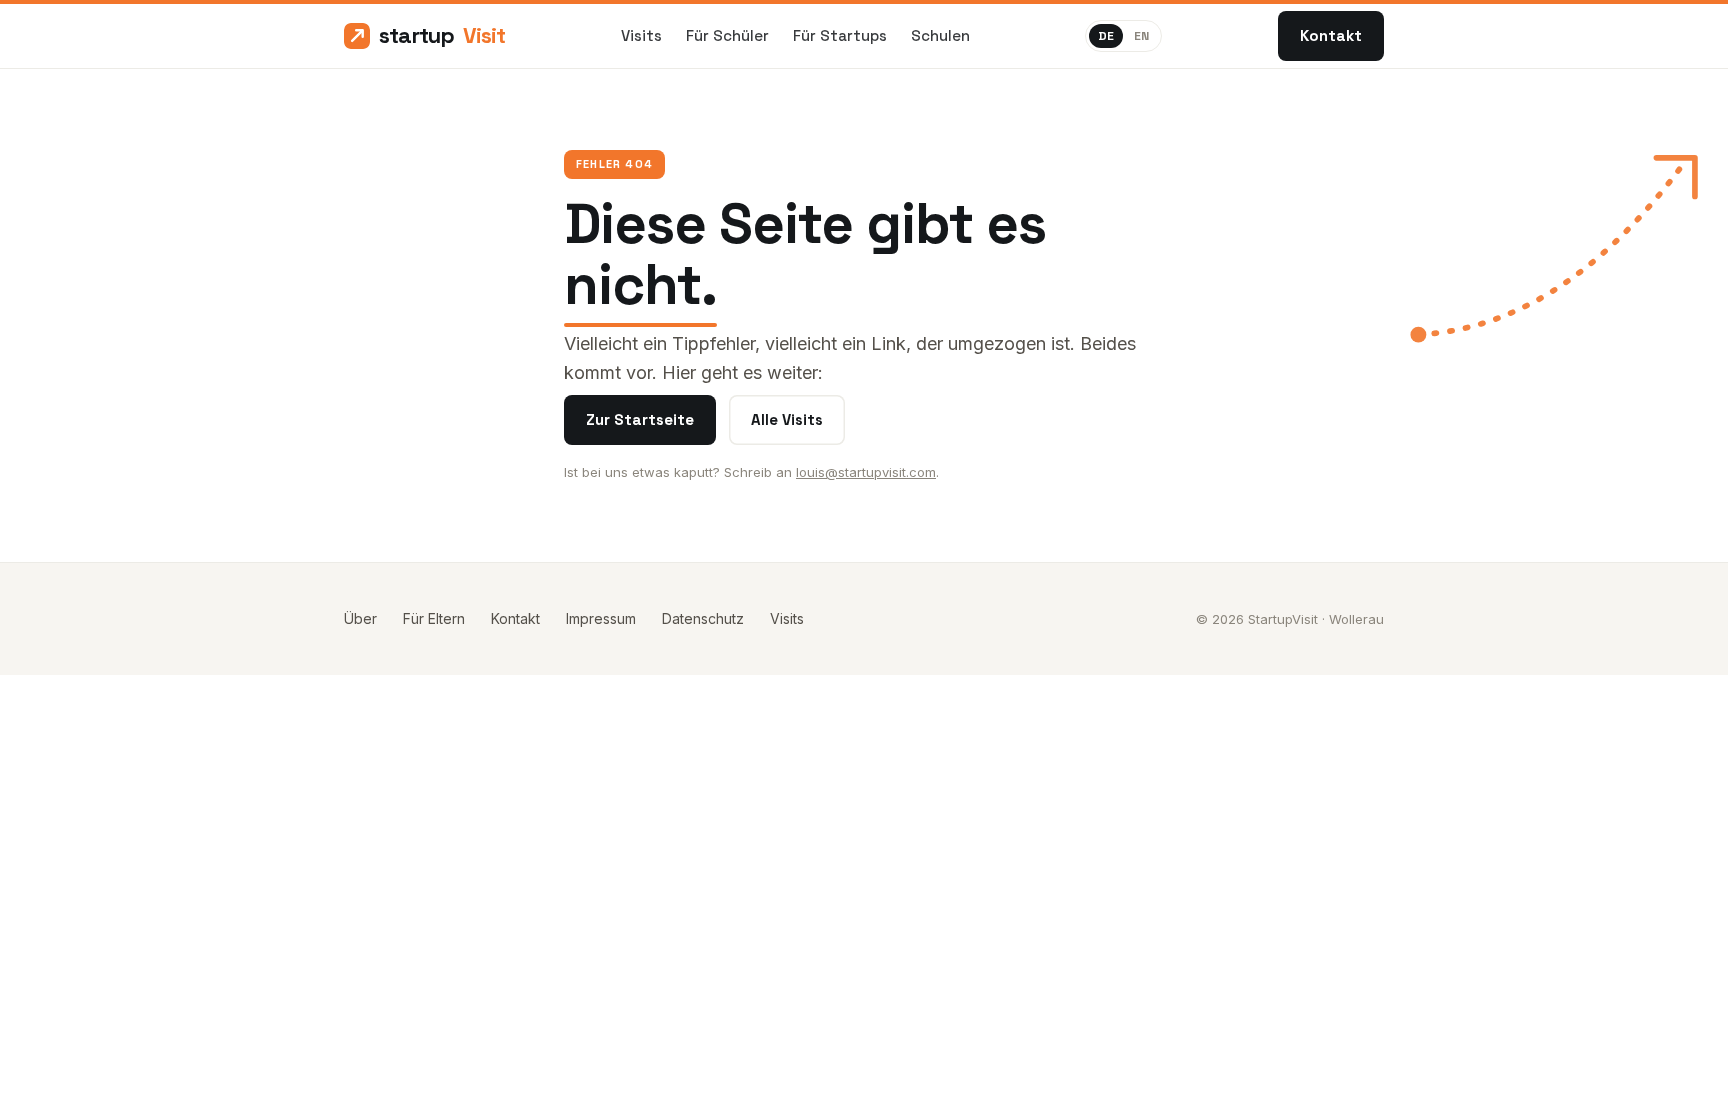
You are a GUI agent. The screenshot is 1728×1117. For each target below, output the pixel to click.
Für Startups (840, 35)
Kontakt (1331, 35)
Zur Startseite (640, 419)
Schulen (940, 35)
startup (442, 35)
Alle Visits (787, 419)
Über (360, 618)
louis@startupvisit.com (866, 472)
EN (1141, 36)
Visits (641, 35)
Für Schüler (727, 35)
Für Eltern (434, 618)
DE (1106, 36)
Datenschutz (703, 618)
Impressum (601, 618)
